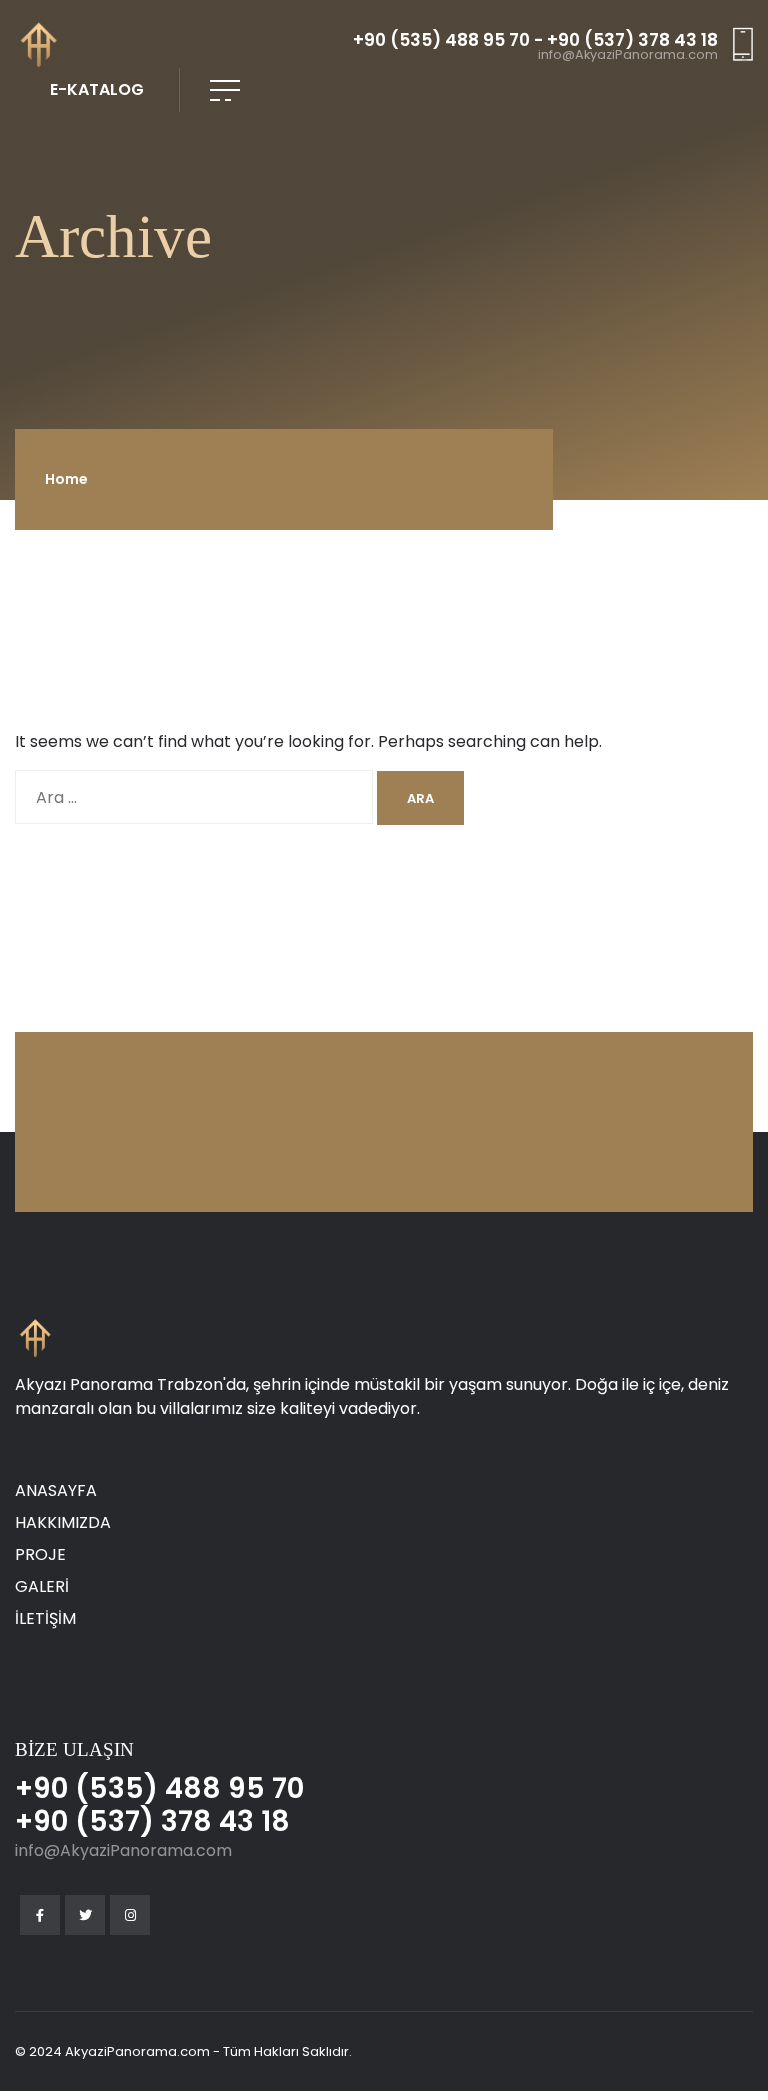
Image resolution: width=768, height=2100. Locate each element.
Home (66, 479)
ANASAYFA (56, 1490)
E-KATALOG (97, 89)
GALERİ (42, 1586)
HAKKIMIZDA (63, 1522)
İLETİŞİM (45, 1618)
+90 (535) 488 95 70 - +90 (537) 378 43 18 (535, 40)
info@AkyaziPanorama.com (628, 55)
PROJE (40, 1554)
